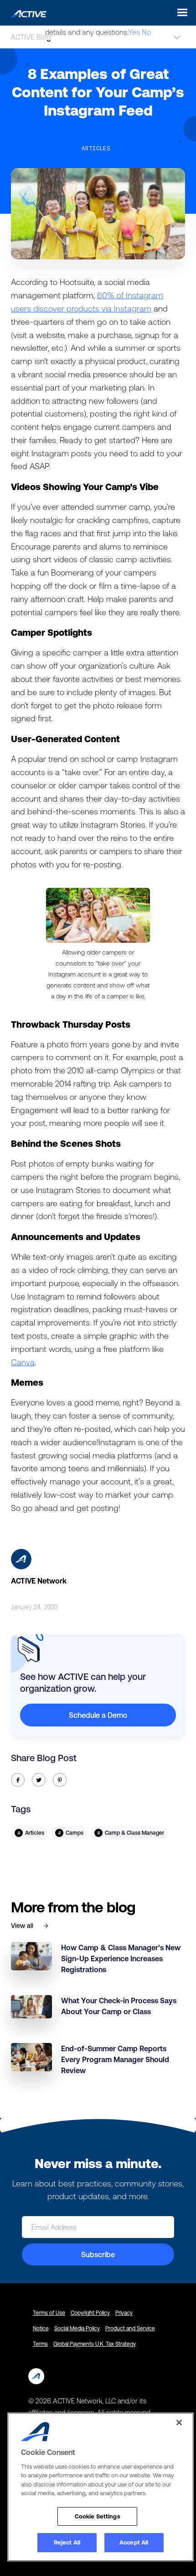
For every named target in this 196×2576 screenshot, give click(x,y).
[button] (180, 13)
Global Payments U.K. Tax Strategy (95, 2344)
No (146, 32)
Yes (134, 32)
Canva (23, 1362)
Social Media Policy (77, 2328)
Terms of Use (49, 2313)
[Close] (179, 2423)
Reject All (67, 2542)
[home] (26, 12)
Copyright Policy (90, 2313)
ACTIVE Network (39, 1581)
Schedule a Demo (98, 1715)
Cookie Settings (98, 2516)
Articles (96, 148)
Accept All (134, 2542)
